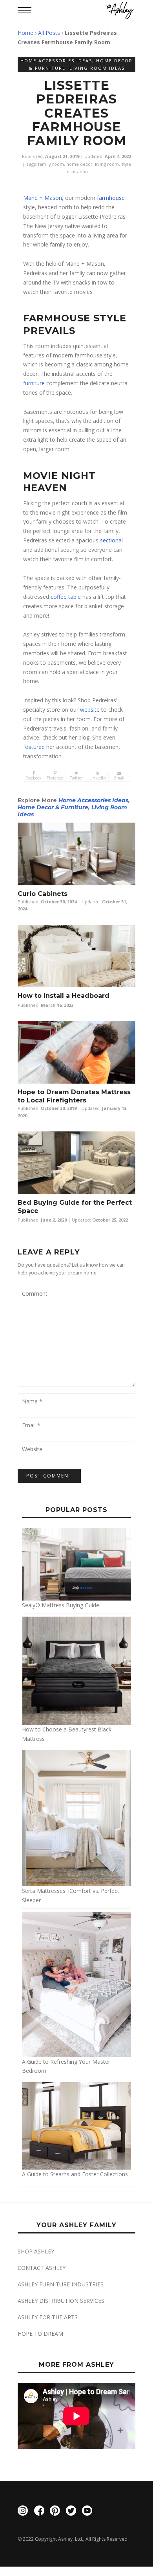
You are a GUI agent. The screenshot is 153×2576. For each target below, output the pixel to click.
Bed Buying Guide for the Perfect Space (75, 1207)
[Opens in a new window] (23, 2512)
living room (107, 164)
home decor (79, 164)
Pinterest (55, 778)
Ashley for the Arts (48, 2317)
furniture (35, 383)
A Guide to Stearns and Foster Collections (75, 2174)
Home (25, 33)
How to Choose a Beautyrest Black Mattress (67, 1734)
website (91, 710)
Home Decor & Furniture (53, 807)
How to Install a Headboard (64, 996)
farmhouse (111, 198)
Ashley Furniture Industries (61, 2284)
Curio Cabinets (44, 894)
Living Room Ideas (97, 68)
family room (51, 164)
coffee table (66, 597)
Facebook (34, 778)
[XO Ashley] (120, 10)
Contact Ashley (42, 2268)
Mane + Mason (43, 198)
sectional (111, 540)
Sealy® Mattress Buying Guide (61, 1605)
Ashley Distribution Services (61, 2301)
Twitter (76, 778)
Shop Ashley (36, 2251)
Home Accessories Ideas (56, 61)
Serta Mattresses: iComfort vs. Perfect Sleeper (71, 1895)
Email (119, 778)
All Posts (49, 33)
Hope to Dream (40, 2334)
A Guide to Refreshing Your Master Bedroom (66, 2066)
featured (35, 747)
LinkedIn (98, 778)
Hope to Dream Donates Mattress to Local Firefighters (74, 1096)
